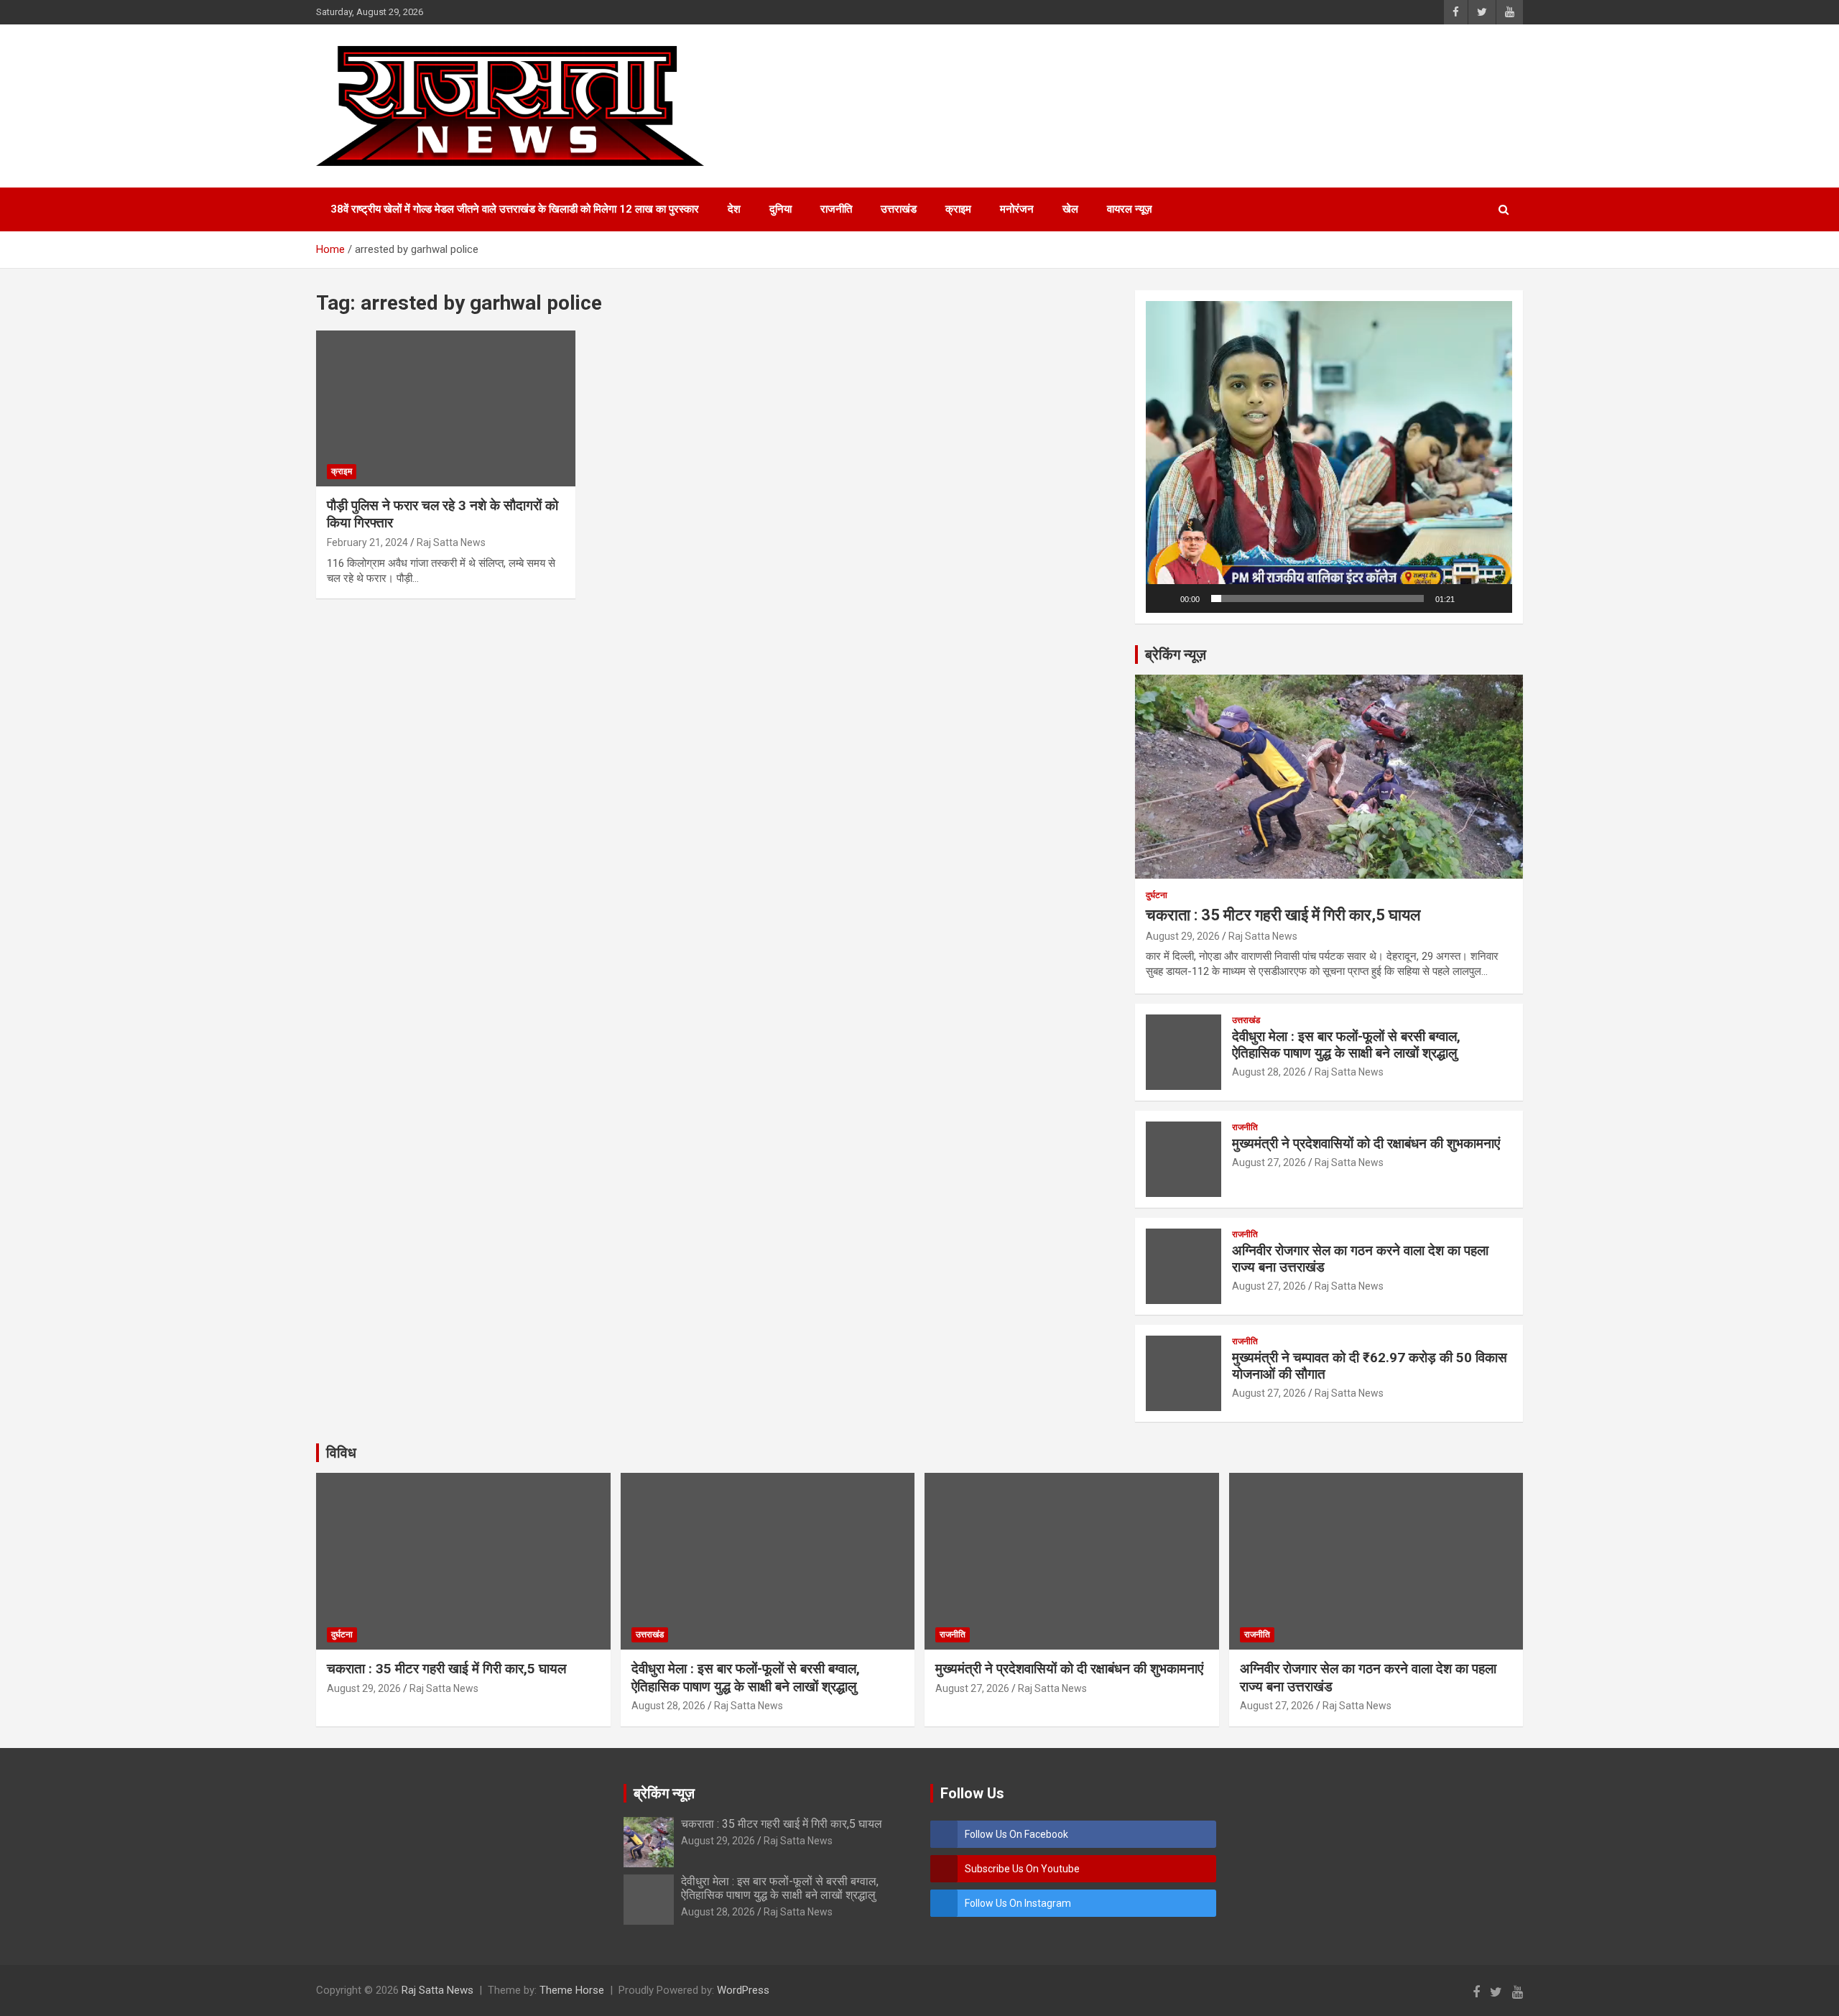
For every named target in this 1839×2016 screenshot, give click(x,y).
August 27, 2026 (1269, 1162)
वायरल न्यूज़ (1130, 209)
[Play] (1164, 598)
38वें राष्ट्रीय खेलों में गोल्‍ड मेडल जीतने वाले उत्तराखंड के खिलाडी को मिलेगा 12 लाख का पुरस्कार (515, 209)
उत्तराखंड (899, 209)
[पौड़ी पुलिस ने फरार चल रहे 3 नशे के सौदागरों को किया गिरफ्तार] (446, 409)
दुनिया (780, 209)
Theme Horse (572, 1990)
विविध (341, 1453)
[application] (1329, 457)
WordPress (743, 1990)
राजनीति (836, 209)
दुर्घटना (1157, 895)
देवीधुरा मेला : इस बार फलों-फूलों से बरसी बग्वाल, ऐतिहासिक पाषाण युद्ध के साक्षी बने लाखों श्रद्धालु (1346, 1045)
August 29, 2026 (1183, 936)
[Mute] (1470, 598)
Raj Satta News (451, 542)
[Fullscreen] (1493, 598)
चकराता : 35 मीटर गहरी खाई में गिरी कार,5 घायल (1283, 915)
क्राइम (958, 209)
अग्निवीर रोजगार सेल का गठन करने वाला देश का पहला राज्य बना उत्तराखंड (1360, 1259)
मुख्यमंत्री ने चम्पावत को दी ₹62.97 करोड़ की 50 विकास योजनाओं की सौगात (1370, 1366)
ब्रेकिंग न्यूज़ (1176, 655)
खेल (1070, 209)
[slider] (1317, 598)
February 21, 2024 (367, 542)
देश (734, 209)
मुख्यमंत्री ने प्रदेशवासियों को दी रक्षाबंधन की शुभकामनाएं (1366, 1143)
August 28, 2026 (1269, 1072)
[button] (1329, 457)
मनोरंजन (1017, 209)
